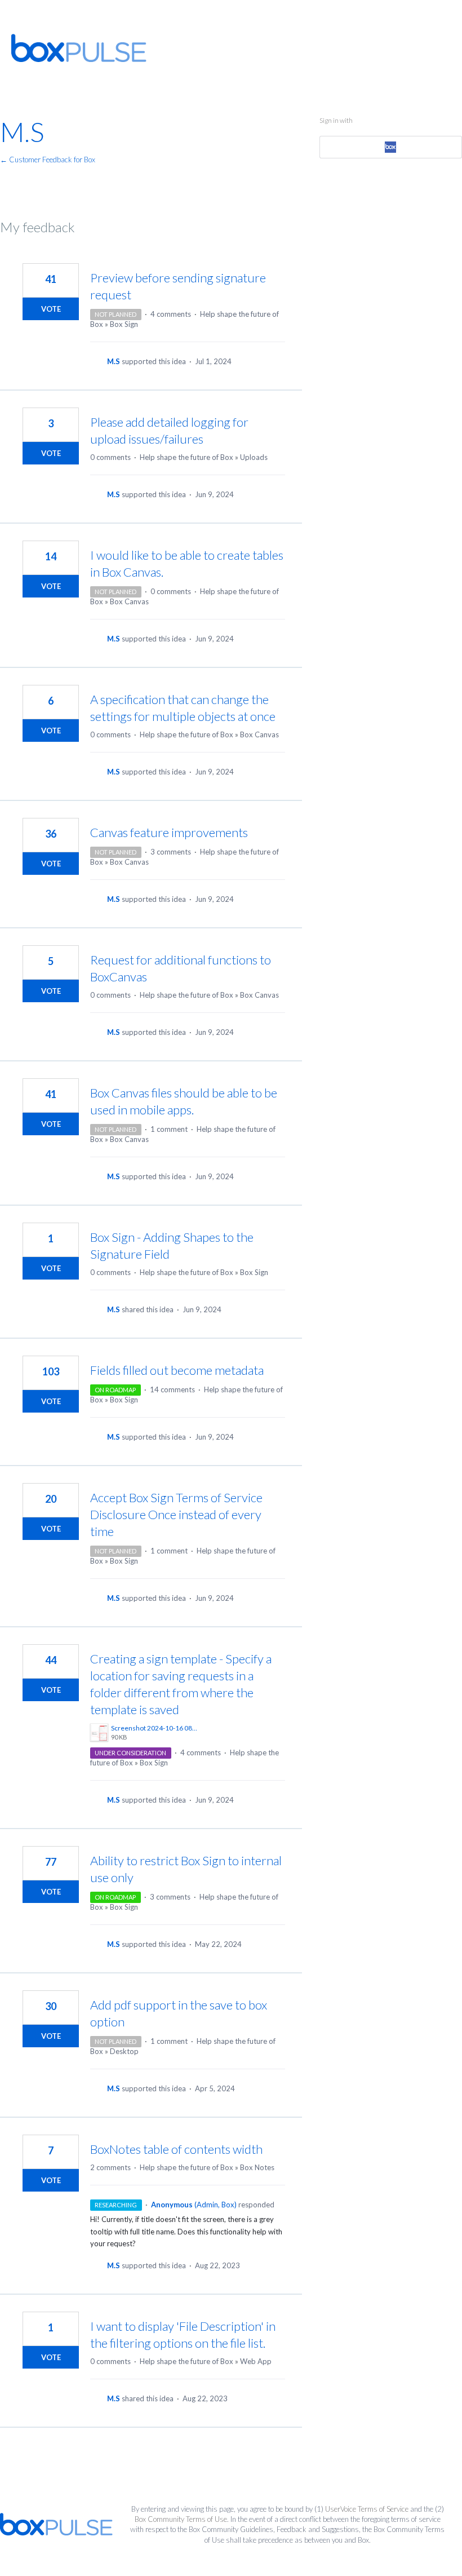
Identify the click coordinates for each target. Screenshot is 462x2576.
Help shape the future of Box (186, 457)
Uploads (254, 457)
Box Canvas (129, 601)
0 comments (110, 457)
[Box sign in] (390, 147)
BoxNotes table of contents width (176, 2149)
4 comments (171, 314)
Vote (51, 309)
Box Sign (124, 324)
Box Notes (257, 2167)
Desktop (124, 2051)
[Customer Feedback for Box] (79, 48)
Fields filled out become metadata (177, 1370)
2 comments (110, 2167)
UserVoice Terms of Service (367, 2509)
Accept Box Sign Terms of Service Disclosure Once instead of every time (176, 1514)
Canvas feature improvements (169, 832)
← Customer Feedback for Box (48, 160)
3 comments (171, 852)
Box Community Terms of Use (181, 2519)
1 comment (169, 1129)
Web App (256, 2361)
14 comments (172, 1389)
